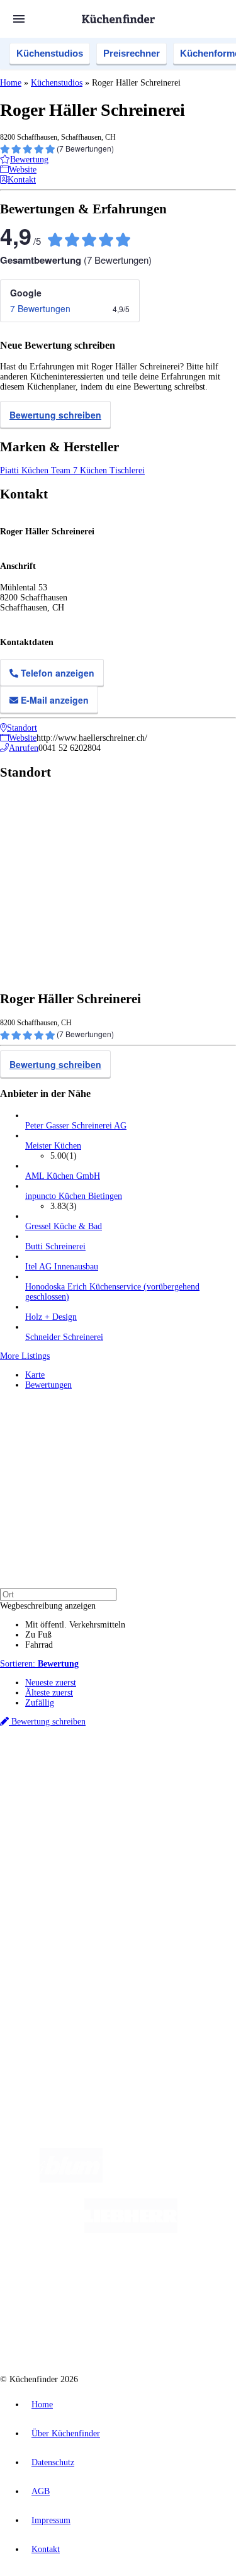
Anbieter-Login (61, 1986)
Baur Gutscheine (141, 1817)
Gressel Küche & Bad (64, 1226)
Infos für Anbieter (57, 1946)
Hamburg (110, 1776)
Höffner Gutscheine (92, 1827)
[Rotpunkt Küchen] (70, 2331)
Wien (81, 1786)
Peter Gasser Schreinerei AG (76, 1126)
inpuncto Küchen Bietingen (74, 1196)
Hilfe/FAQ (44, 1901)
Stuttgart (193, 1786)
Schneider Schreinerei (64, 1337)
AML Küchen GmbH (63, 1176)
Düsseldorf (109, 1786)
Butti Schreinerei (55, 1246)
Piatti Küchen (25, 470)
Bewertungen (48, 1385)
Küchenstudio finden (62, 1756)
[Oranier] (91, 2281)
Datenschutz (53, 2462)
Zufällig (40, 1703)
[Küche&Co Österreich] (163, 2331)
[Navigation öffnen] (19, 19)
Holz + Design (51, 1317)
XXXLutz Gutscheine (147, 1807)
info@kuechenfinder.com (45, 2030)
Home (11, 83)
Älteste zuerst (49, 1693)
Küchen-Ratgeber (56, 1881)
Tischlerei (127, 470)
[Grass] (176, 2180)
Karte (35, 1375)
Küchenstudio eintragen (67, 1976)
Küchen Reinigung (58, 1871)
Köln (169, 1786)
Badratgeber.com (55, 1911)
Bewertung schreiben (55, 415)
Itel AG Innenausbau (62, 1267)
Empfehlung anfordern (66, 1766)
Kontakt (46, 2549)
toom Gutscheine (87, 1817)
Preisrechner (132, 53)
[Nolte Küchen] (194, 2281)
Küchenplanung (53, 1861)
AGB (41, 2491)
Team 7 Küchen (80, 470)
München (142, 1776)
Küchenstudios (50, 53)
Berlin (83, 1776)
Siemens (38, 1797)
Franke (220, 1786)
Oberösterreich (47, 1786)
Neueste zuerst (51, 1683)
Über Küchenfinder (59, 1891)
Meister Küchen (53, 1146)
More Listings (25, 1356)
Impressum (51, 2520)
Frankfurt (144, 1786)
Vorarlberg (176, 1776)
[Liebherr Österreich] (131, 2230)
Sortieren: (39, 1664)
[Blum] (71, 2180)
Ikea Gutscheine (86, 1807)
